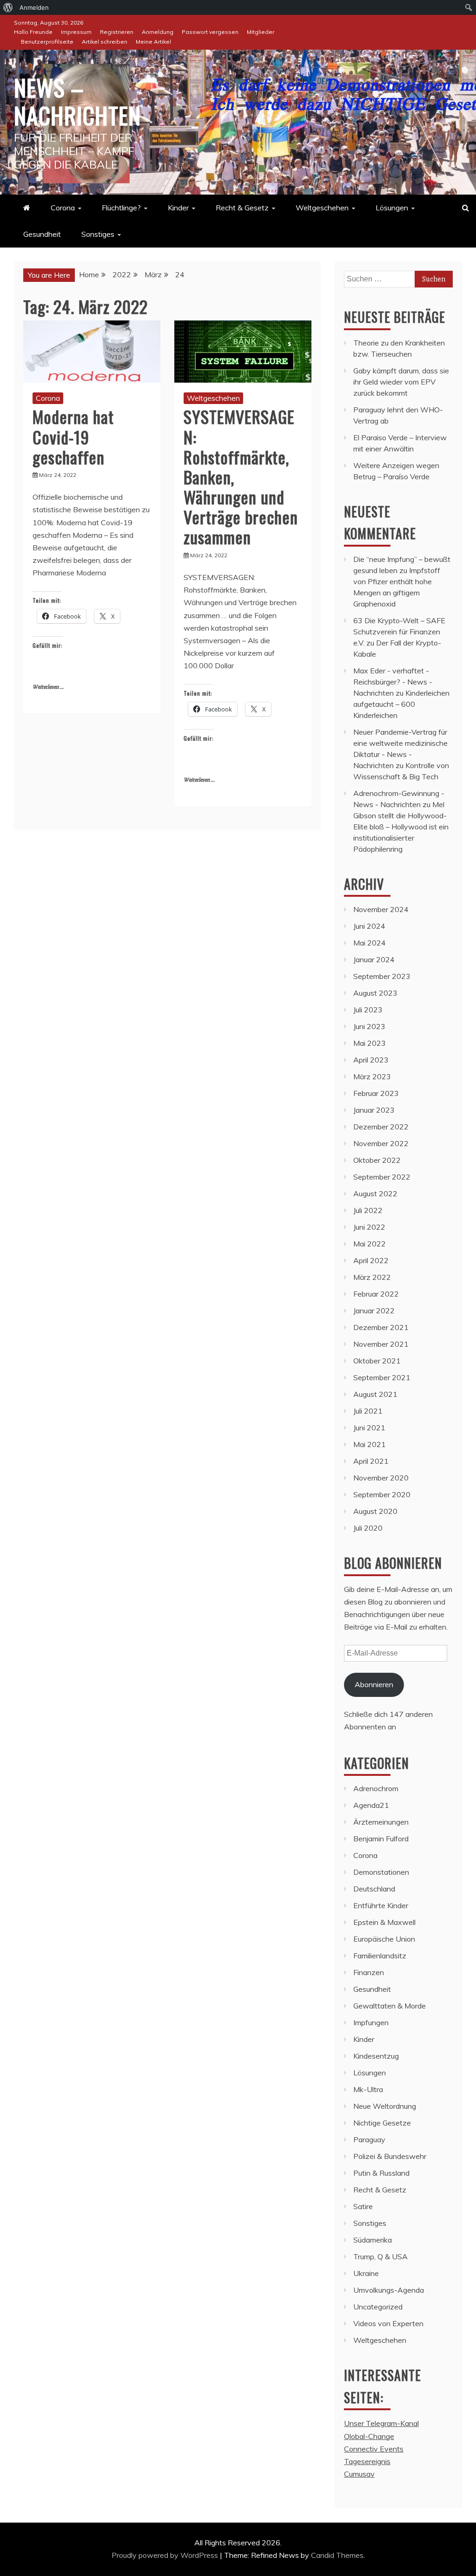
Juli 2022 (368, 1210)
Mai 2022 (370, 1244)
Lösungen (392, 208)
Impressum (76, 32)
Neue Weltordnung (385, 2106)
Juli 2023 (368, 1010)
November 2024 (381, 909)
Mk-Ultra (368, 2089)
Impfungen (371, 2022)
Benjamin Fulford (381, 1839)
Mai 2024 (370, 943)
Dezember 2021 (381, 1327)
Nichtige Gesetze (382, 2123)
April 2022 (371, 1260)
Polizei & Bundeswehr (390, 2156)
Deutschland (374, 1889)
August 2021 (375, 1394)
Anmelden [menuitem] (34, 7)
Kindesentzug (376, 2056)
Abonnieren (374, 1684)
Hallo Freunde (33, 32)
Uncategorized (378, 2307)
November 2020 (381, 1478)
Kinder (178, 208)
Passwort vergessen (210, 32)
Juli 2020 (368, 1528)
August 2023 (375, 993)
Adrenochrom (376, 1788)
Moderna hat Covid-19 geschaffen (73, 436)
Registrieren (117, 32)
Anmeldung (158, 32)
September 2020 (382, 1494)
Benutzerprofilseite (47, 42)
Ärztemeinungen (381, 1822)
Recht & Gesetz (242, 208)
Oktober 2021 (377, 1361)
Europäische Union (384, 1939)
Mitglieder (261, 32)
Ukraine (366, 2273)
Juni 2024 (369, 926)
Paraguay (369, 2139)
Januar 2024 (374, 959)
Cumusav (359, 2474)
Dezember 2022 (381, 1127)
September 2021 (382, 1377)
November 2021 (381, 1344)
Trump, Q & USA (380, 2256)
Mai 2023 (370, 1043)
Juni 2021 (369, 1428)
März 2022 (372, 1277)
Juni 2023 (369, 1026)
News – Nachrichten (77, 101)
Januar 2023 (374, 1110)
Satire (363, 2206)
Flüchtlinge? (121, 208)
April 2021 (371, 1461)
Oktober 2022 (377, 1160)
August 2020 (375, 1511)
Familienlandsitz (380, 1956)
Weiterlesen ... (48, 687)
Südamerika (373, 2240)
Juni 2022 (369, 1227)
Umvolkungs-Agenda (389, 2290)
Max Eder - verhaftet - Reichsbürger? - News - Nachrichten (393, 682)
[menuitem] (8, 7)
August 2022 (375, 1193)
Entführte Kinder (381, 1905)
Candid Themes (337, 2555)
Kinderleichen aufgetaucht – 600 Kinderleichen (401, 704)
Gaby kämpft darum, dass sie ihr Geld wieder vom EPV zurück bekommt (401, 382)
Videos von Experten (388, 2323)
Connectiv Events (374, 2449)
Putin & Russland (381, 2173)
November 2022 (381, 1143)
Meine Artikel (153, 42)
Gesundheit (42, 234)
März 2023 (372, 1076)
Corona (63, 208)
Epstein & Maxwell (384, 1922)
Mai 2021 (370, 1444)
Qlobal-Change (369, 2436)
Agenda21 (371, 1805)
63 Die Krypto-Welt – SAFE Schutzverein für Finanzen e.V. (399, 632)
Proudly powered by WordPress (166, 2555)
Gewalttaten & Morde (390, 2006)
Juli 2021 (368, 1411)
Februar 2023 (376, 1093)
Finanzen (369, 1972)
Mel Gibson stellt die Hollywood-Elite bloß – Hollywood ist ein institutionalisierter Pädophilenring (401, 827)
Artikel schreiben (105, 42)
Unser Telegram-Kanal (381, 2423)
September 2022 (382, 1177)
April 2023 (371, 1060)
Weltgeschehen (322, 208)
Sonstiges (98, 234)
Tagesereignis (367, 2461)
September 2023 (382, 976)
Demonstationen (381, 1872)
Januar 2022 (374, 1311)
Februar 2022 (376, 1294)
